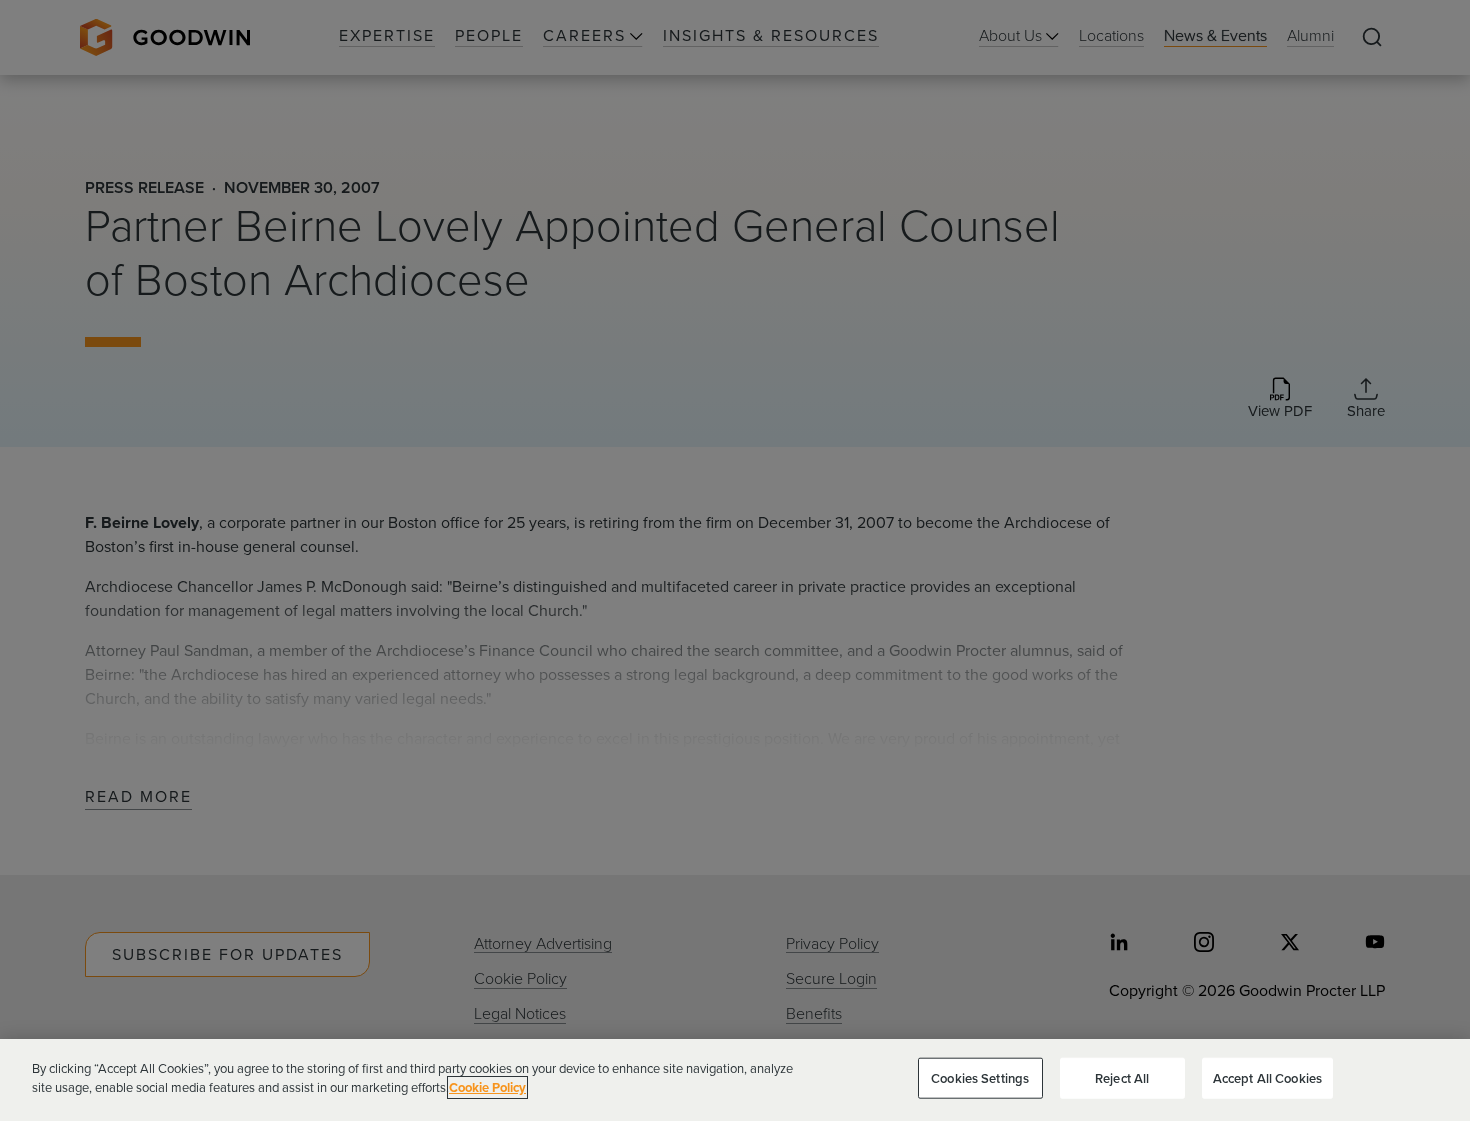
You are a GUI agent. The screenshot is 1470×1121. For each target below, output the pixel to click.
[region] (735, 1080)
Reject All (1122, 1078)
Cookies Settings (980, 1078)
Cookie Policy (487, 1087)
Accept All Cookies (1267, 1078)
